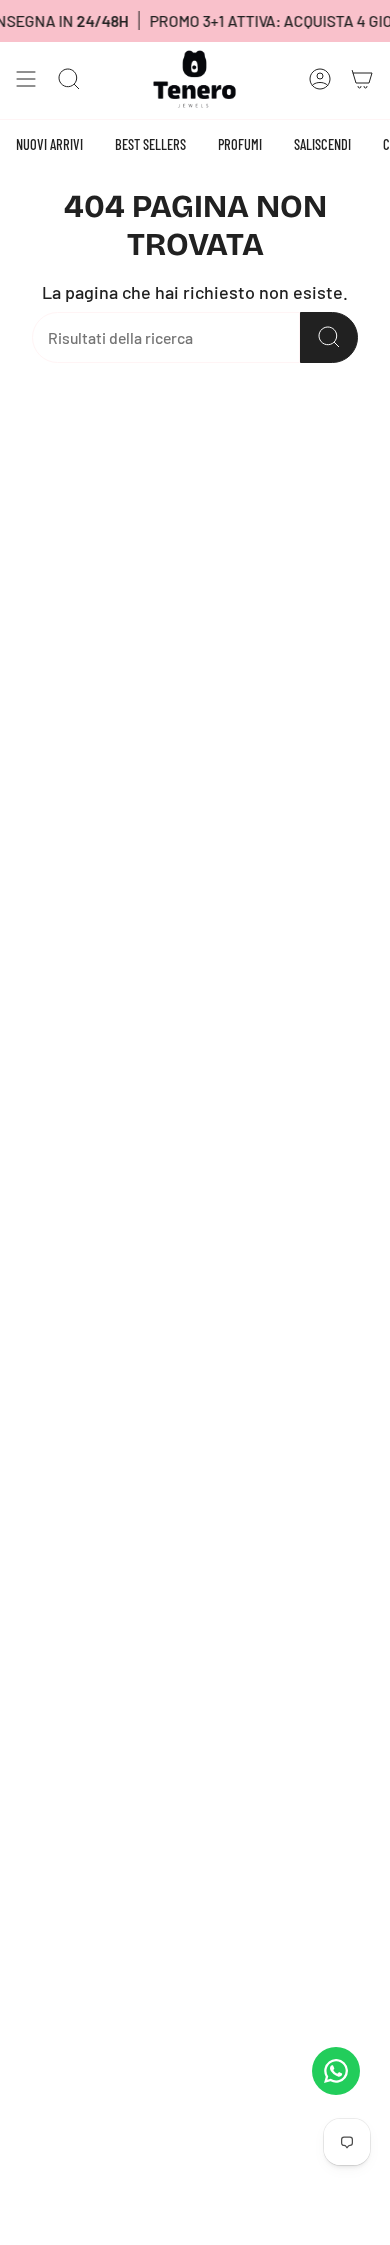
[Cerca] (329, 337)
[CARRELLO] (362, 79)
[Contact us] (336, 2071)
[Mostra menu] (26, 79)
